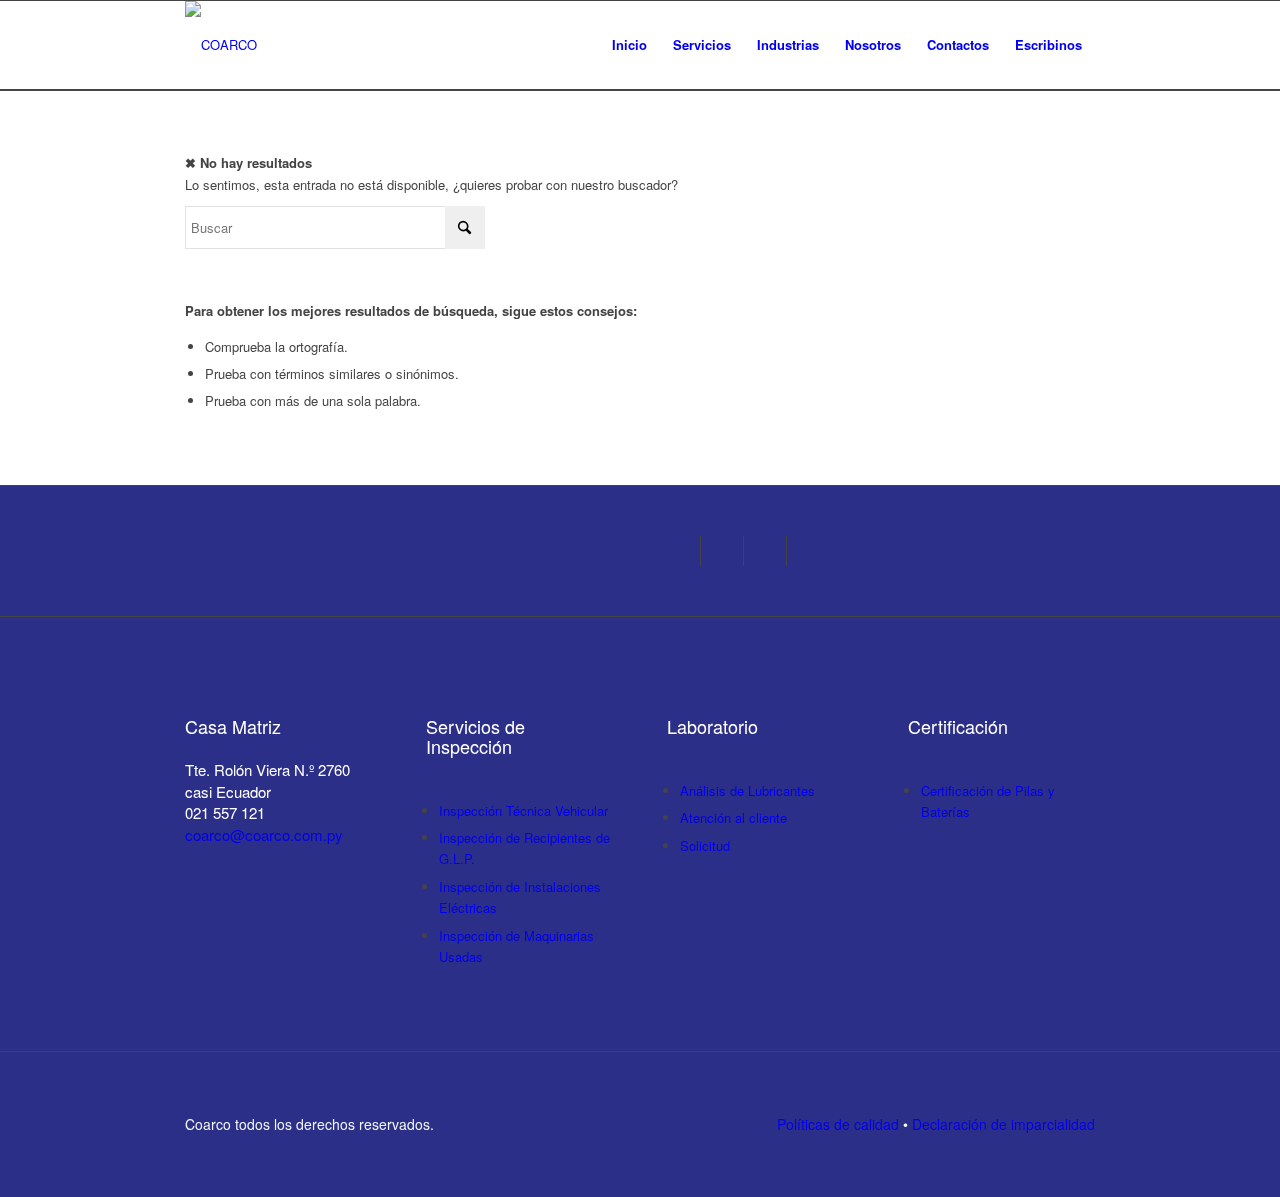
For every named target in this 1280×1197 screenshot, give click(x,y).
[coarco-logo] (221, 45)
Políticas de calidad (838, 1124)
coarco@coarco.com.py (264, 834)
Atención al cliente (733, 817)
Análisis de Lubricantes (747, 790)
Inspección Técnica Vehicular (523, 810)
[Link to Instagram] (685, 551)
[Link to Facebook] (728, 551)
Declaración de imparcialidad (1003, 1124)
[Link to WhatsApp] (771, 551)
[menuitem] (629, 45)
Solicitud (705, 845)
